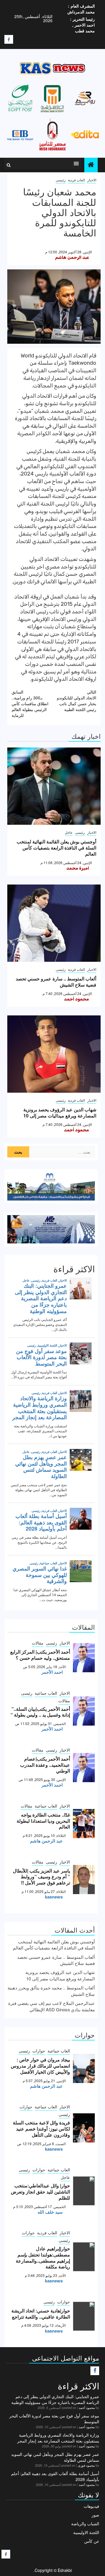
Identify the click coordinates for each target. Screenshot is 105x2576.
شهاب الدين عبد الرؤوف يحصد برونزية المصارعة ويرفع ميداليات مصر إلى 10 (60, 1112)
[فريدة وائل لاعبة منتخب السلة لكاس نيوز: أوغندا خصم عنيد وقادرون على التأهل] (84, 2128)
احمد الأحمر (52, 1672)
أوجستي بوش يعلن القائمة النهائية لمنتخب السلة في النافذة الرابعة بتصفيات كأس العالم (56, 848)
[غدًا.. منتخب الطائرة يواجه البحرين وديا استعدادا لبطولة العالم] (84, 1824)
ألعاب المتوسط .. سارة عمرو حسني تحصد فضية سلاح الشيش (56, 982)
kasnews (54, 1897)
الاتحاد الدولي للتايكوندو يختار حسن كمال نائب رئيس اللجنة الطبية (77, 701)
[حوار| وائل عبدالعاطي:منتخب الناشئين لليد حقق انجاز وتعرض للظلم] (84, 2191)
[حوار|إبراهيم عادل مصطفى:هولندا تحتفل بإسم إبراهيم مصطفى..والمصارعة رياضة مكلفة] (84, 2257)
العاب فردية (76, 180)
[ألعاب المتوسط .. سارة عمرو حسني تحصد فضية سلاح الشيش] (54, 923)
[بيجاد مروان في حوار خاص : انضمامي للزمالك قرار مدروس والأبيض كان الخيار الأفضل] (84, 2068)
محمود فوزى (86, 2465)
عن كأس (92, 2541)
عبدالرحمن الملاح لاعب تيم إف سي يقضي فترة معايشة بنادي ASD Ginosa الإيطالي (51, 2006)
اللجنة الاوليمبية (86, 2532)
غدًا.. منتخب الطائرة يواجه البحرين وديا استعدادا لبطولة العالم (43, 1821)
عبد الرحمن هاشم (72, 257)
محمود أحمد (76, 999)
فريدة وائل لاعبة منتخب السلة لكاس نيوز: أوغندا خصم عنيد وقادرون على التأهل (41, 2129)
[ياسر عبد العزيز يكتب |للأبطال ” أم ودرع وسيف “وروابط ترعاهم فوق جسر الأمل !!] (84, 1880)
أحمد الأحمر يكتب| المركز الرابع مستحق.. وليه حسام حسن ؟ (40, 1655)
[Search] (9, 165)
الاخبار (92, 180)
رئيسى (61, 180)
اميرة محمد (78, 868)
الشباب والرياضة (85, 2524)
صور (95, 2515)
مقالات (38, 1643)
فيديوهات (91, 2506)
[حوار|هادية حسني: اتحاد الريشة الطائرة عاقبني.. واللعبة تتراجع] (84, 2316)
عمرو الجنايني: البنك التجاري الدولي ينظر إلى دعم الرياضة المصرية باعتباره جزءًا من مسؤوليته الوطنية (55, 2399)
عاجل (69, 832)
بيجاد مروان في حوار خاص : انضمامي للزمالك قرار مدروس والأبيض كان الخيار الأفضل (40, 2066)
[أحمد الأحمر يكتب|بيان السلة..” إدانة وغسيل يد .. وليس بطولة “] (84, 1711)
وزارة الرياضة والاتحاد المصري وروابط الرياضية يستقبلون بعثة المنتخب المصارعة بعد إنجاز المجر (58, 2438)
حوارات (39, 2051)
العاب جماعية (46, 1693)
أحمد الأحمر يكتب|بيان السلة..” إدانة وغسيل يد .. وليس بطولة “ (40, 1712)
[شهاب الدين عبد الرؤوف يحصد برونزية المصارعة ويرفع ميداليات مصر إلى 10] (54, 1054)
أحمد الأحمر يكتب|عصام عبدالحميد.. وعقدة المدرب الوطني (45, 1765)
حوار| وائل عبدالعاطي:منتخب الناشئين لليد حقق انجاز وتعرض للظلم (40, 2192)
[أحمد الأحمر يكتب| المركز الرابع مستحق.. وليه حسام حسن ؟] (84, 1658)
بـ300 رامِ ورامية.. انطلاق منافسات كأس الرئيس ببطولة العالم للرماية (30, 703)
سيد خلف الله (50, 2212)
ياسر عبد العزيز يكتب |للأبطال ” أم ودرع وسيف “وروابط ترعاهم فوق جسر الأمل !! (41, 1877)
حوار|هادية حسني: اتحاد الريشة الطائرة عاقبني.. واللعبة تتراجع (41, 2314)
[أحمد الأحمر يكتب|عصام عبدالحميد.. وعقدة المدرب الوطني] (84, 1768)
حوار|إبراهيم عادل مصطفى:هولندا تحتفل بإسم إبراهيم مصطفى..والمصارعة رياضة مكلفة (43, 2257)
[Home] (91, 165)
